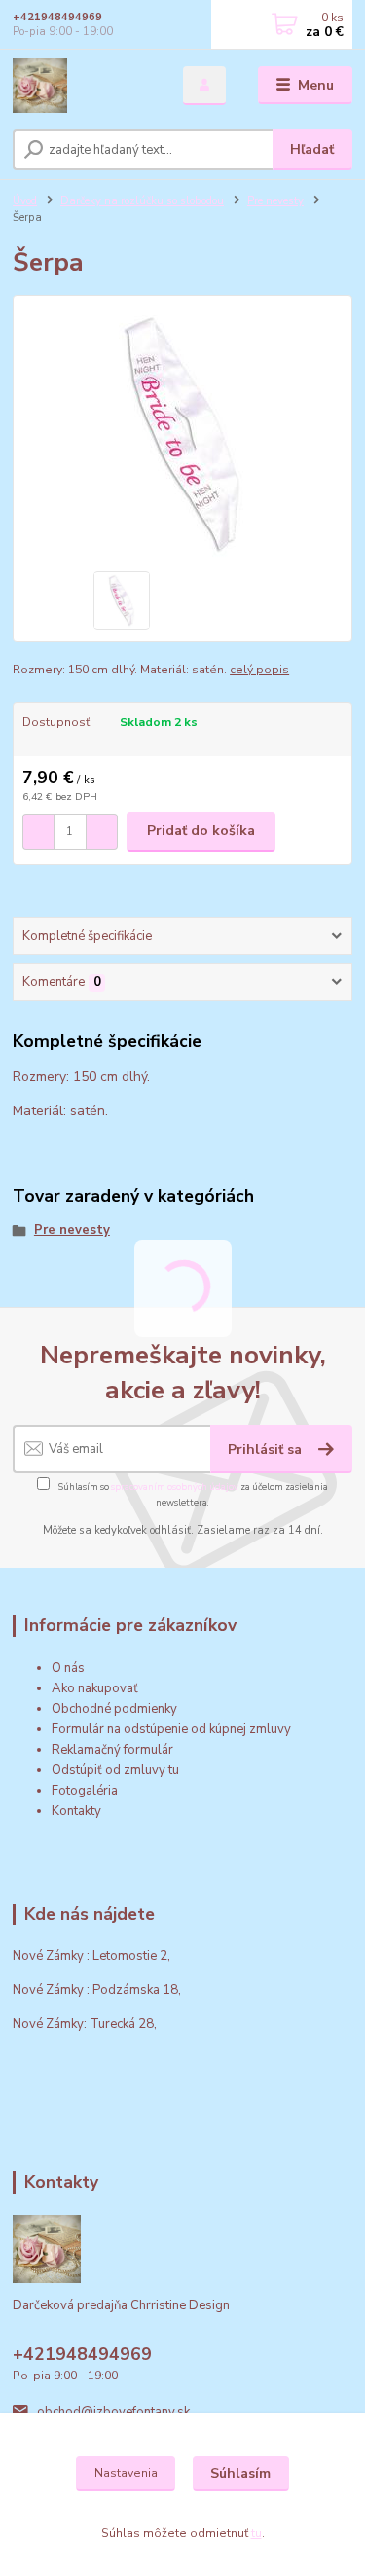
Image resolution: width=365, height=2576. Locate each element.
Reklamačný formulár (112, 1750)
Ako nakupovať (95, 1688)
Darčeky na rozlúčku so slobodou (142, 201)
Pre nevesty (275, 201)
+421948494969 (57, 17)
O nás (68, 1668)
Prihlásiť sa (267, 1450)
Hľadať (312, 149)
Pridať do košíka (201, 831)
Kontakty (76, 1811)
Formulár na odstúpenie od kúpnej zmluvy (171, 1729)
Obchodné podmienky (114, 1709)
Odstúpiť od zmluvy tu (115, 1770)
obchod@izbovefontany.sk (113, 2412)
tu (256, 2533)
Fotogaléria (85, 1791)
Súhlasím (240, 2473)
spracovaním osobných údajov (175, 1487)
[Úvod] (83, 86)
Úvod (25, 201)
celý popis (259, 670)
